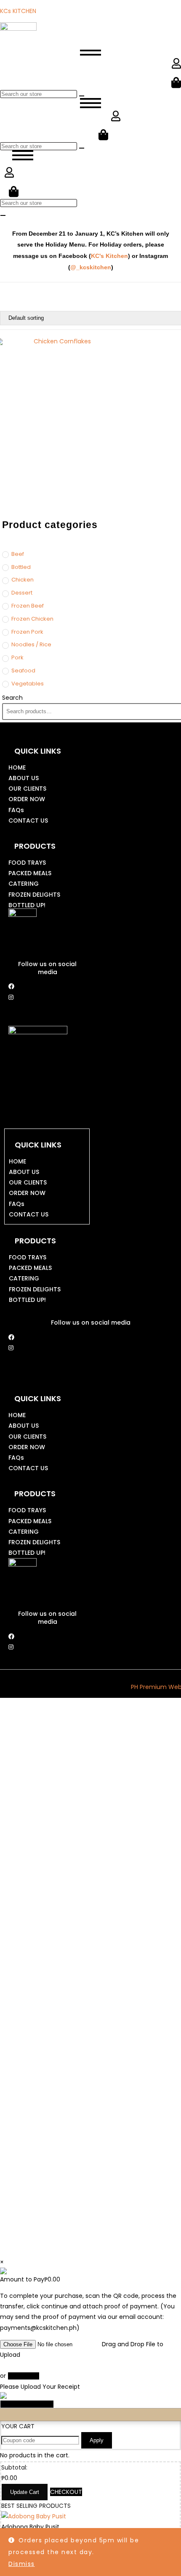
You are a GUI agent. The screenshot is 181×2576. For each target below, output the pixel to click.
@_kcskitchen (91, 267)
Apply (97, 2440)
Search (12, 698)
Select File (24, 2376)
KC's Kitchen (109, 256)
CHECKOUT (66, 2492)
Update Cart (25, 2492)
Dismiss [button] (22, 2564)
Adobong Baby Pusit (30, 2527)
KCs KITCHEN (18, 11)
